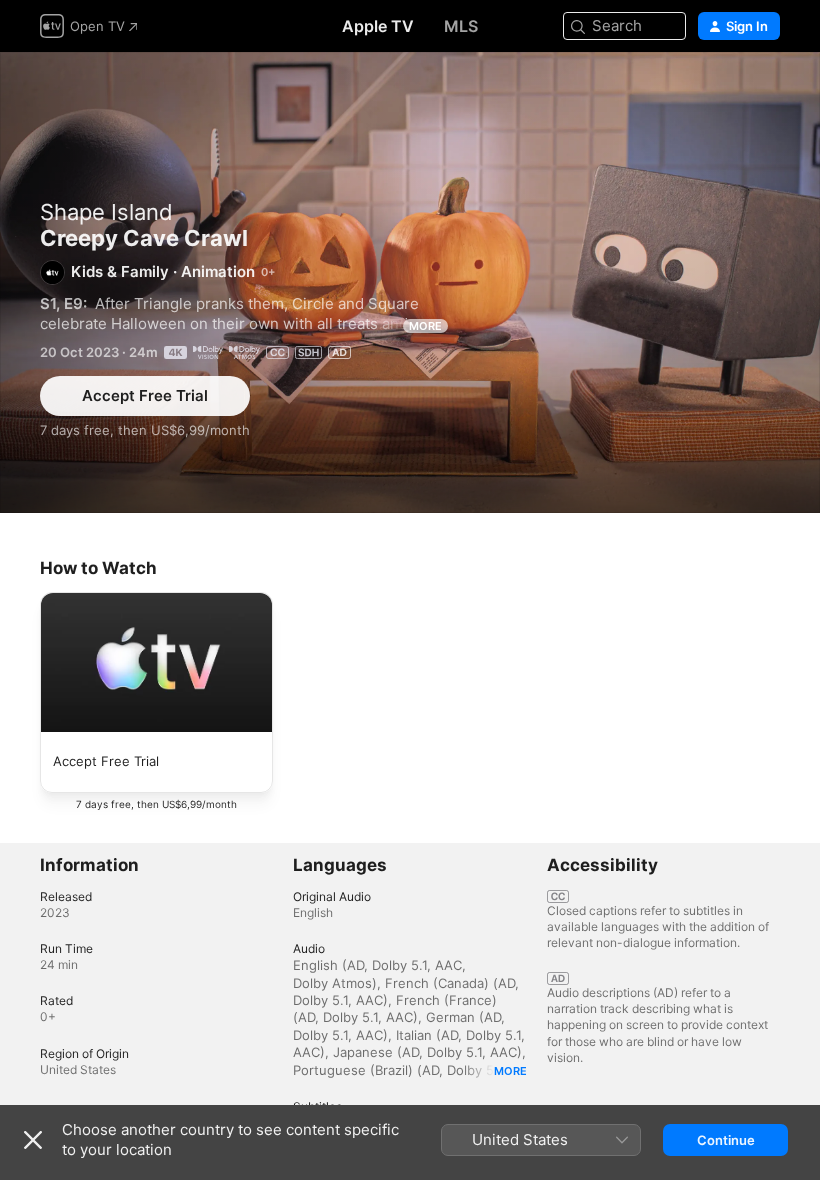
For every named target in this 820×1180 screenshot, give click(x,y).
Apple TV (378, 26)
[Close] (33, 1140)
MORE (425, 326)
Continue (726, 1140)
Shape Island (106, 212)
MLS (461, 26)
